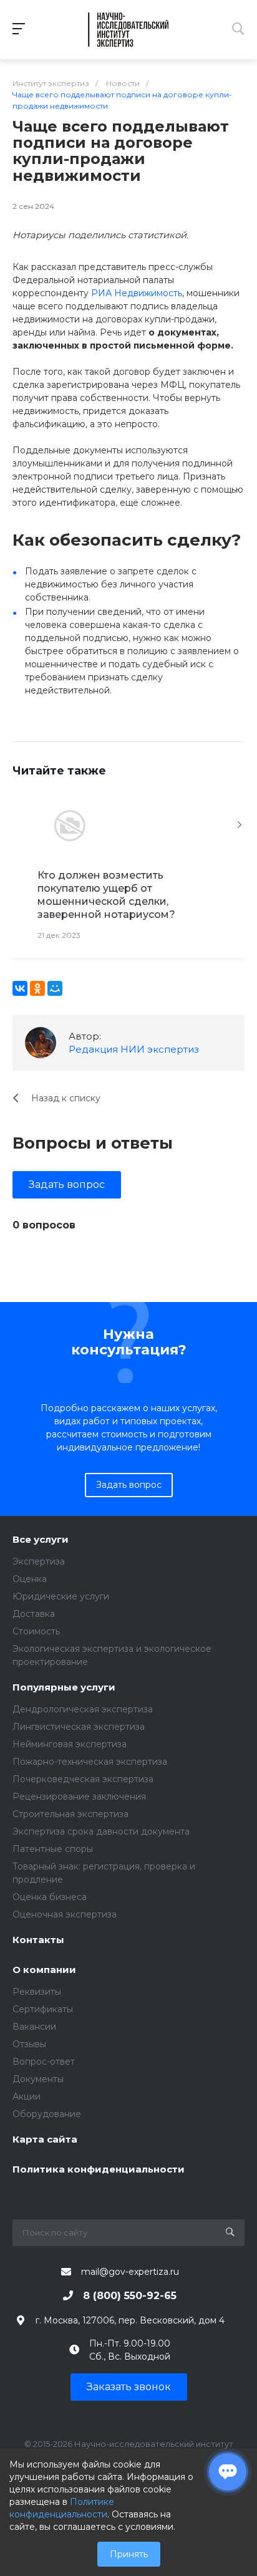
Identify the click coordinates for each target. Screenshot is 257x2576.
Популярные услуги (64, 1688)
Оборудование (47, 2114)
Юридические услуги (61, 1596)
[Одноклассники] (37, 988)
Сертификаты (43, 2009)
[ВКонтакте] (20, 988)
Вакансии (34, 2027)
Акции (27, 2096)
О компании (44, 1970)
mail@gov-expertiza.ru (130, 2272)
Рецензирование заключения (79, 1797)
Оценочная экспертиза (65, 1914)
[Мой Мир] (55, 988)
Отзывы (29, 2044)
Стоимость (36, 1631)
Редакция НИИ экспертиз (134, 1049)
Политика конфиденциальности (99, 2170)
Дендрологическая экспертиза (83, 1709)
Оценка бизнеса (50, 1897)
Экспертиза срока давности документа (101, 1831)
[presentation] (240, 825)
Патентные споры (53, 1849)
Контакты (38, 1940)
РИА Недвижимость (137, 293)
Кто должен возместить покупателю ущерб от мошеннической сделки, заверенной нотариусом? (106, 895)
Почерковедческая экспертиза (83, 1779)
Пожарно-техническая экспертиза (90, 1762)
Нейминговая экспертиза (70, 1744)
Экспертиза (39, 1561)
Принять (129, 2554)
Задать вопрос (67, 1184)
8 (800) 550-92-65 (130, 2296)
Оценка (30, 1579)
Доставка (34, 1614)
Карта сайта (45, 2140)
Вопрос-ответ (44, 2062)
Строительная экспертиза (70, 1814)
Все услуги (41, 1540)
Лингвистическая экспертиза (79, 1727)
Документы (38, 2079)
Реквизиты (37, 1992)
